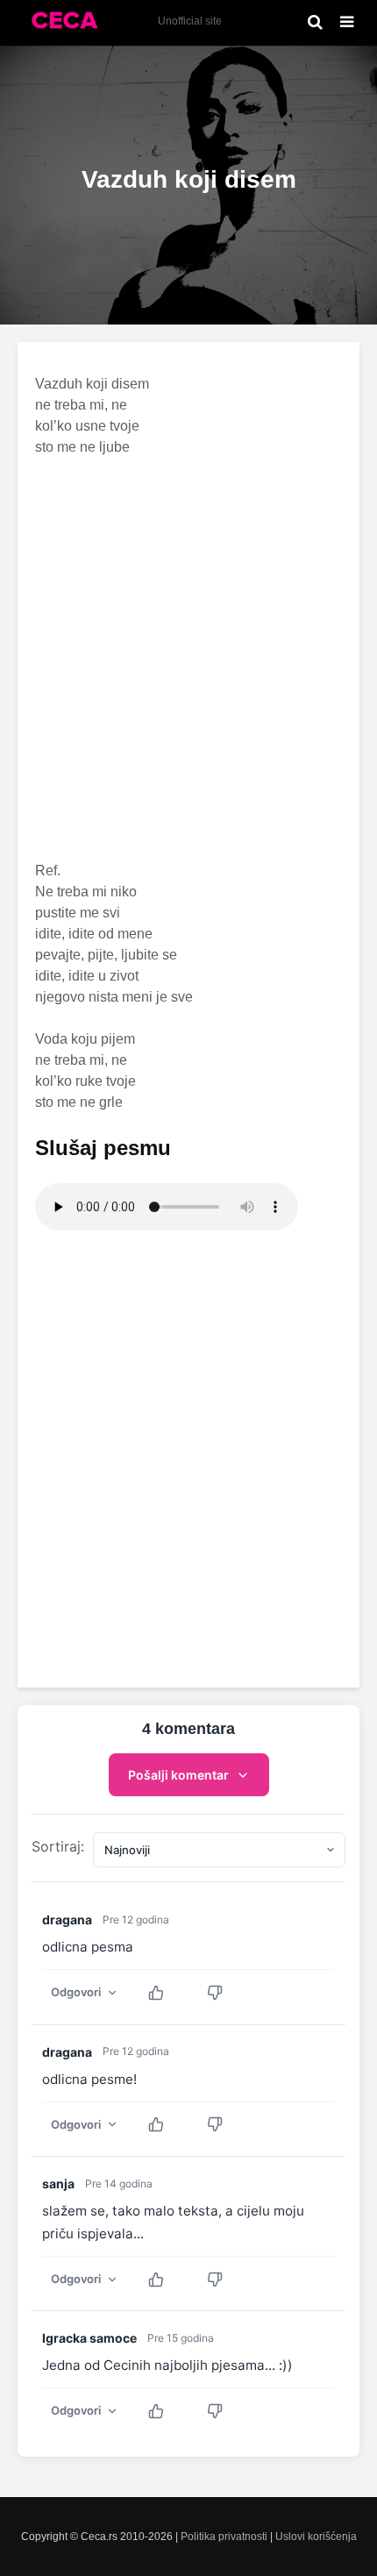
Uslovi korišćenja (316, 2537)
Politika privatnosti (224, 2537)
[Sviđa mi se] (165, 1993)
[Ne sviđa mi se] (224, 1993)
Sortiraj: (58, 1846)
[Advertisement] (188, 659)
